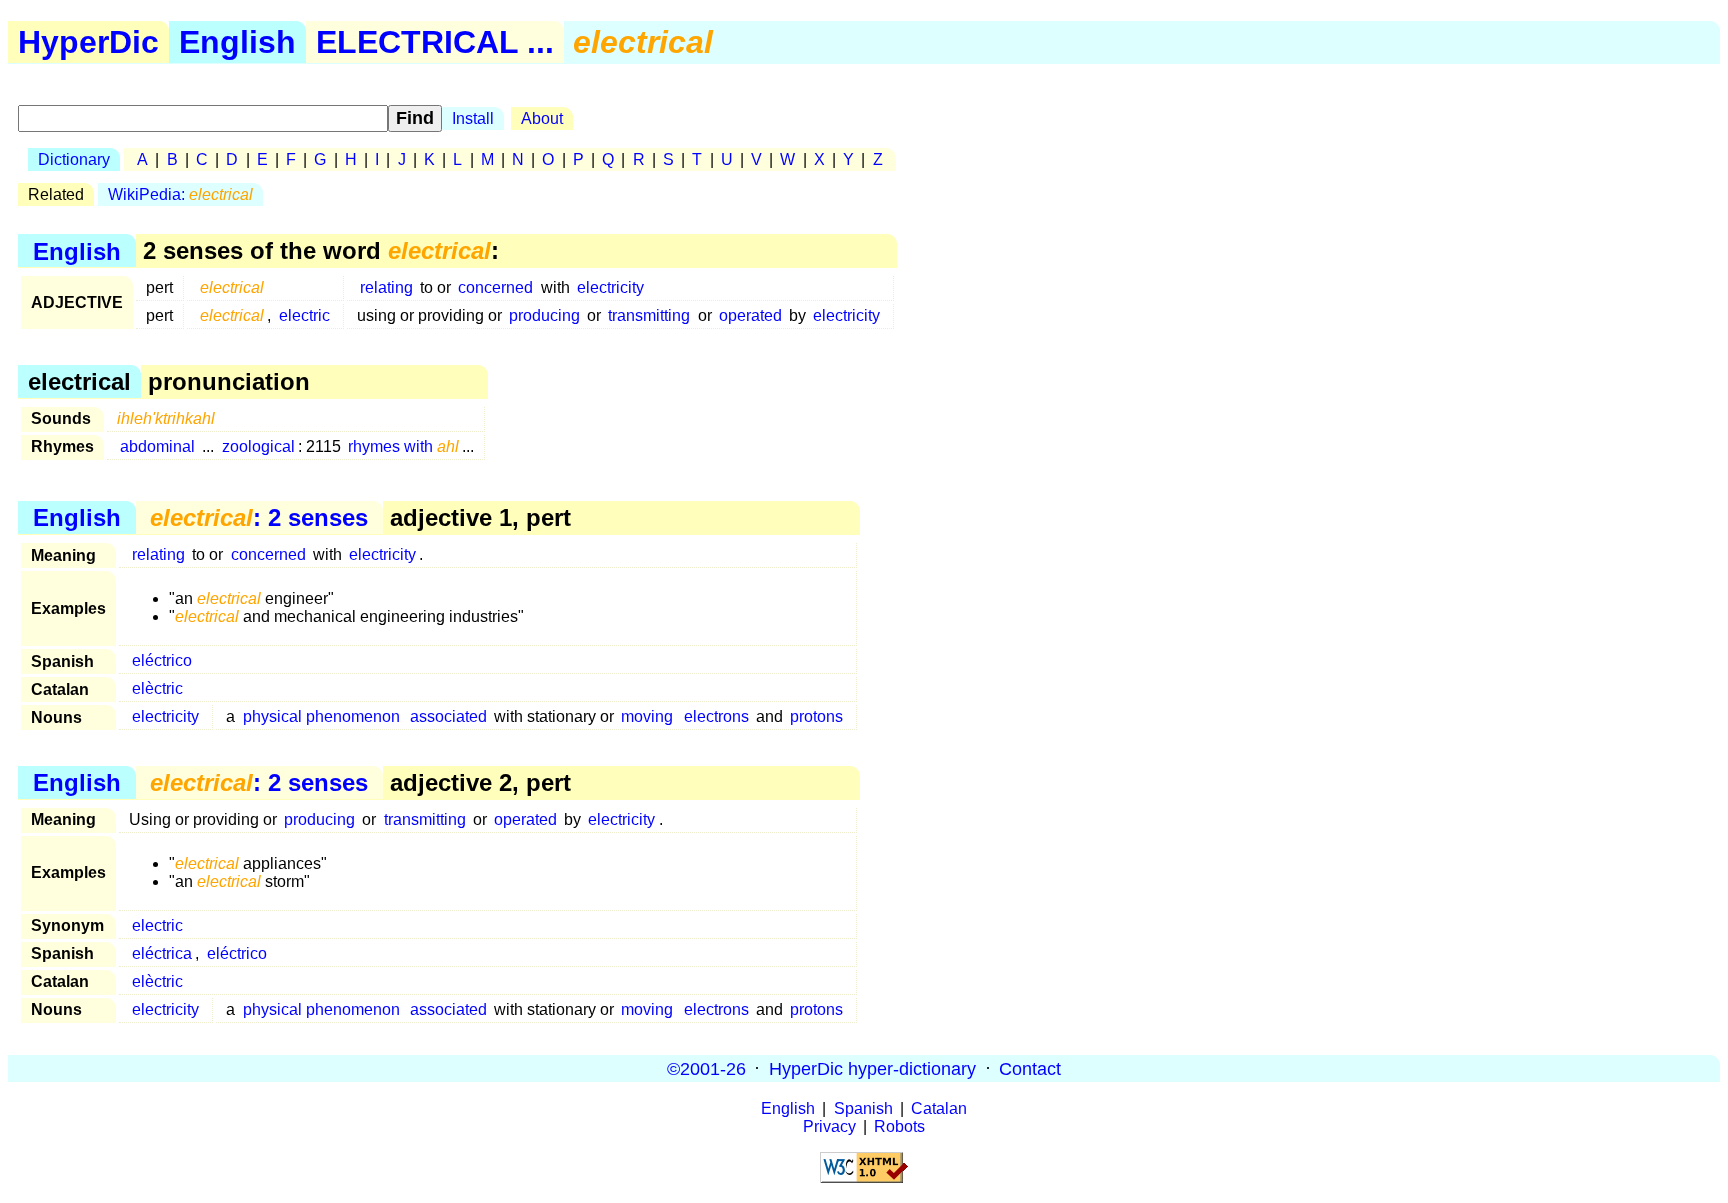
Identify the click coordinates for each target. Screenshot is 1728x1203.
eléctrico (162, 660)
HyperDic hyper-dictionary (872, 1068)
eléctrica (162, 953)
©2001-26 (706, 1068)
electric (304, 315)
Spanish (863, 1108)
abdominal (157, 446)
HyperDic (88, 42)
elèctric (157, 688)
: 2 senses (259, 517)
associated (448, 716)
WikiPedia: (180, 194)
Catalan (939, 1108)
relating (386, 287)
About (542, 118)
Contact (1030, 1068)
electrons (716, 716)
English (237, 42)
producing (544, 315)
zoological (258, 446)
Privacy (829, 1126)
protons (816, 716)
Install (473, 118)
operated (750, 315)
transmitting (649, 315)
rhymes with (403, 446)
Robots (899, 1126)
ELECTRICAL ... (435, 42)
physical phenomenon (321, 716)
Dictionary (74, 159)
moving (647, 716)
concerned (495, 287)
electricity (610, 287)
